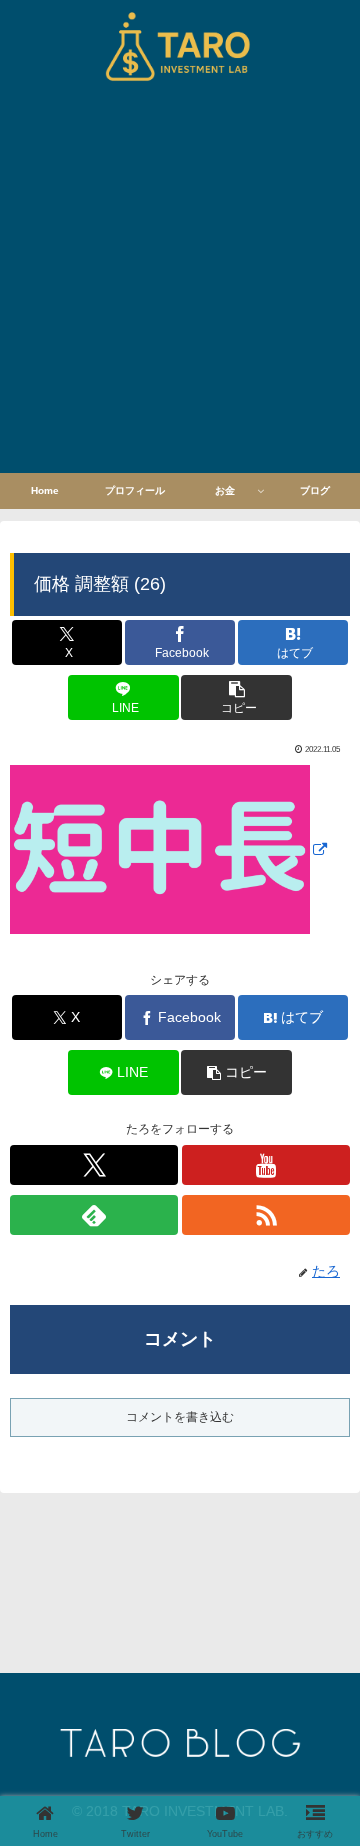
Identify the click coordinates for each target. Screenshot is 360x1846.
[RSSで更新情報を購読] (266, 1215)
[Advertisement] (180, 283)
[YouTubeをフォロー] (266, 1165)
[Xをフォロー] (94, 1165)
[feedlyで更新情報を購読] (94, 1215)
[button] (236, 697)
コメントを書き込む (180, 1417)
